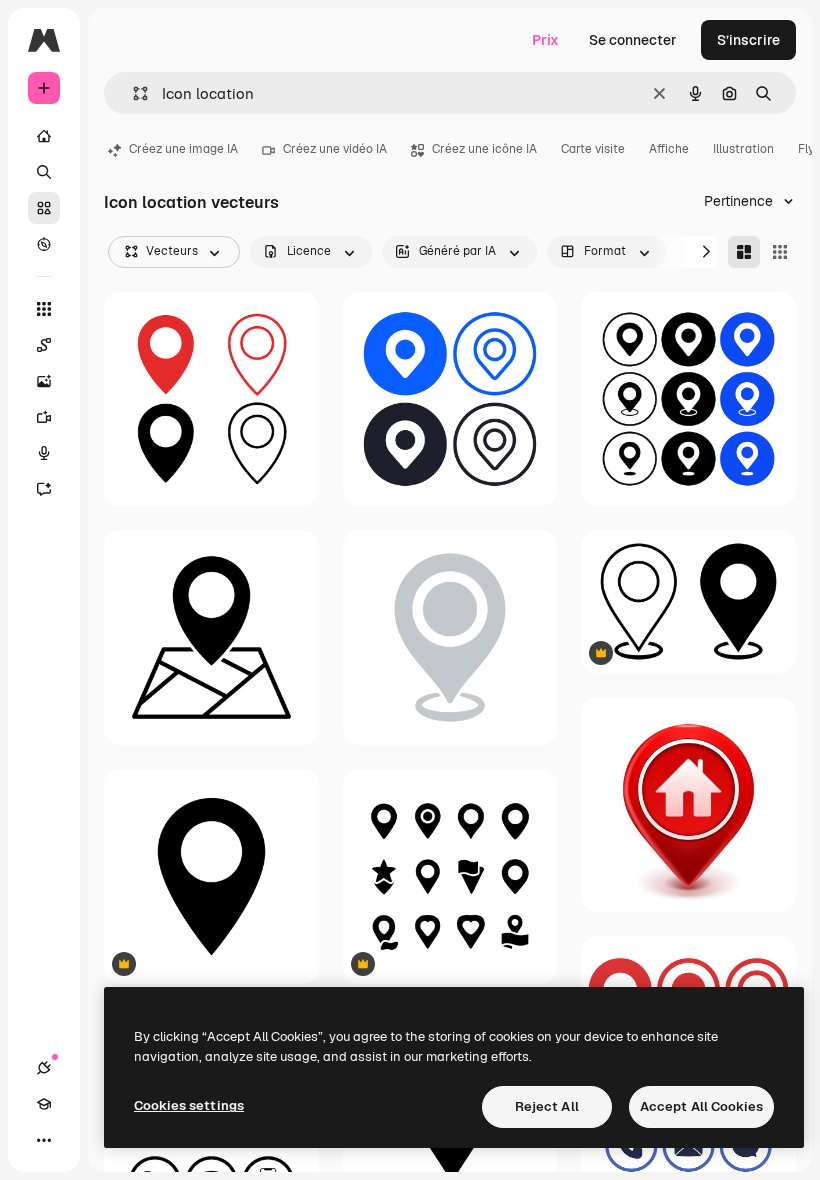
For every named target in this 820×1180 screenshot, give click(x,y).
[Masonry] (744, 252)
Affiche (669, 149)
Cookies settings (189, 1105)
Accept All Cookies (701, 1106)
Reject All (547, 1106)
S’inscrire (748, 40)
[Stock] (44, 208)
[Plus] (44, 1140)
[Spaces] (44, 345)
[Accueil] (44, 136)
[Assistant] (44, 489)
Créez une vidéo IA (335, 149)
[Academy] (44, 1104)
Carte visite (593, 149)
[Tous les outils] (44, 309)
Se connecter (633, 40)
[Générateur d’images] (44, 381)
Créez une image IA (183, 149)
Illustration (743, 149)
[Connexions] (44, 1068)
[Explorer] (44, 244)
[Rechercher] (44, 172)
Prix (545, 40)
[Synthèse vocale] (44, 453)
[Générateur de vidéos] (44, 417)
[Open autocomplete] (132, 93)
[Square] (780, 252)
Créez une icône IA (484, 149)
